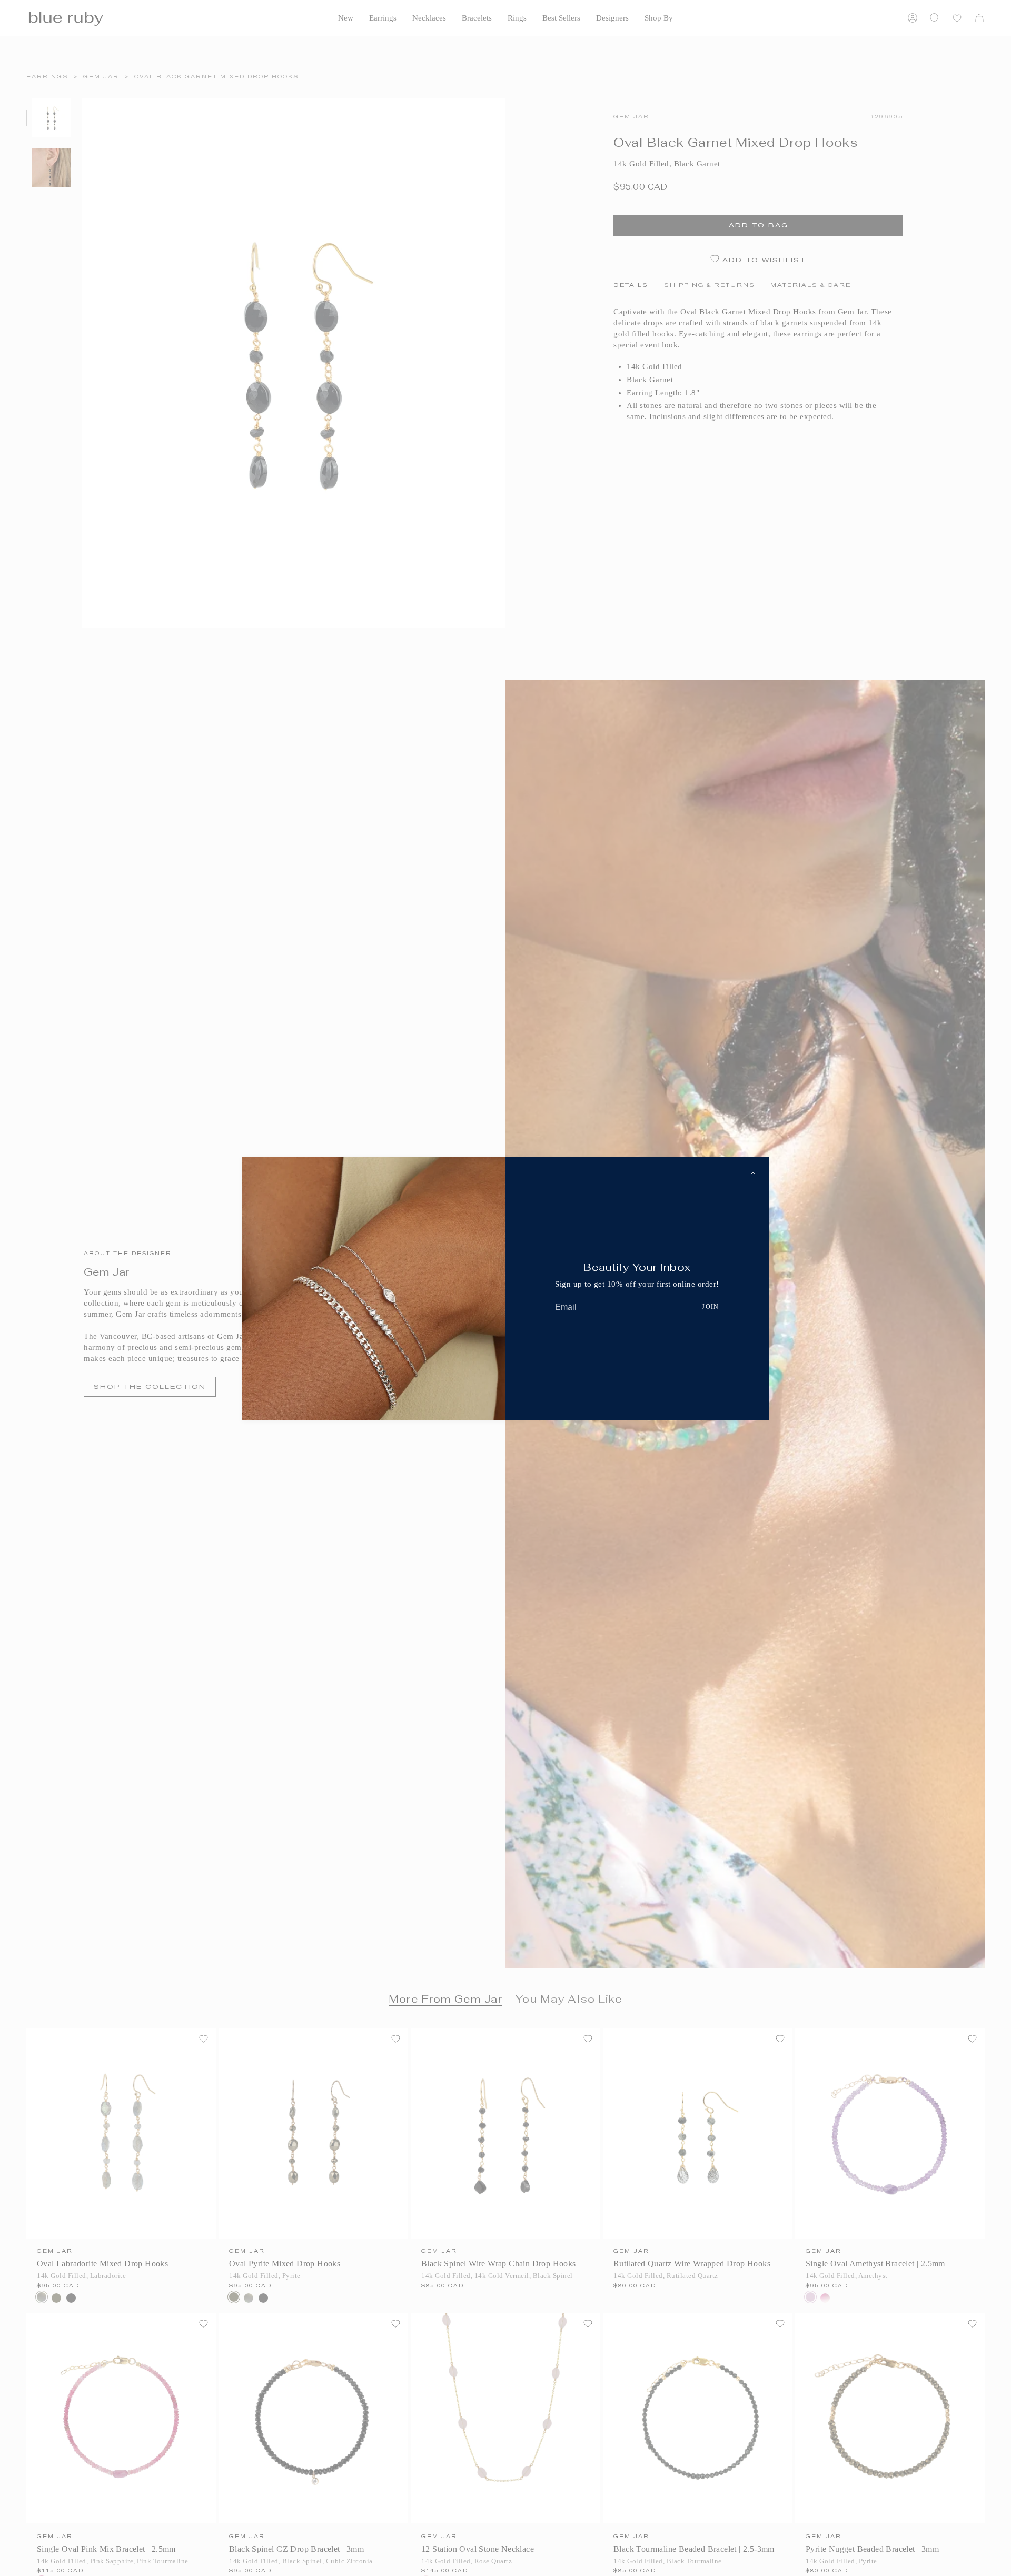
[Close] (753, 1172)
